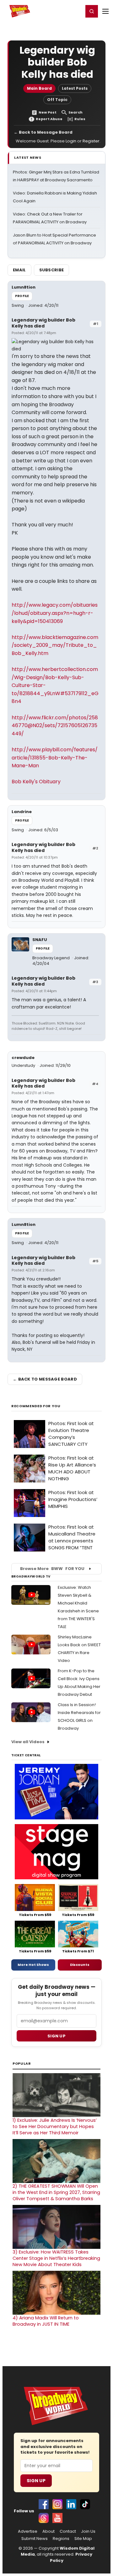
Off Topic (57, 100)
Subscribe (52, 270)
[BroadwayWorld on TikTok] (85, 2504)
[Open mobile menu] (105, 11)
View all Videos (28, 1742)
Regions (61, 2539)
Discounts (80, 1965)
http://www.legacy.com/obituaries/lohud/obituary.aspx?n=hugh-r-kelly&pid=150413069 (55, 613)
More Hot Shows (33, 1965)
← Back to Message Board (43, 132)
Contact (68, 2531)
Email (19, 270)
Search (75, 112)
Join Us (88, 2531)
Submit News (35, 2539)
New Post (48, 112)
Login (76, 11)
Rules (80, 119)
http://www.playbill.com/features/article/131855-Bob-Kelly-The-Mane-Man (55, 758)
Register (58, 11)
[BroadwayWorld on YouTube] (57, 2518)
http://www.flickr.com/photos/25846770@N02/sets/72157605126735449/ (55, 726)
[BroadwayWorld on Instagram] (57, 2504)
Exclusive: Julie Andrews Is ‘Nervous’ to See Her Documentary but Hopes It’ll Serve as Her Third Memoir (55, 2126)
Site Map (83, 2539)
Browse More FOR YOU (52, 1569)
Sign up (56, 2036)
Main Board (39, 88)
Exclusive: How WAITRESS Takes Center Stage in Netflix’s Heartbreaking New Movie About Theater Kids (56, 2258)
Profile (22, 296)
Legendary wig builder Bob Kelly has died (43, 323)
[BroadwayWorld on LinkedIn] (71, 2504)
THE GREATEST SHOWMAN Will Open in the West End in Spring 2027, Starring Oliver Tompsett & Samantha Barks (56, 2192)
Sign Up (36, 2481)
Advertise (28, 2531)
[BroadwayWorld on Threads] (44, 2518)
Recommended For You (36, 1406)
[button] (92, 11)
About (48, 2531)
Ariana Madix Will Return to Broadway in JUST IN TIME (46, 2321)
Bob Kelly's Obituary (36, 782)
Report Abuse (49, 119)
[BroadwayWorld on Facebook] (44, 2504)
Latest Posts (75, 88)
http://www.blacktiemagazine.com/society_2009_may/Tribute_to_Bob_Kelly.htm (55, 645)
